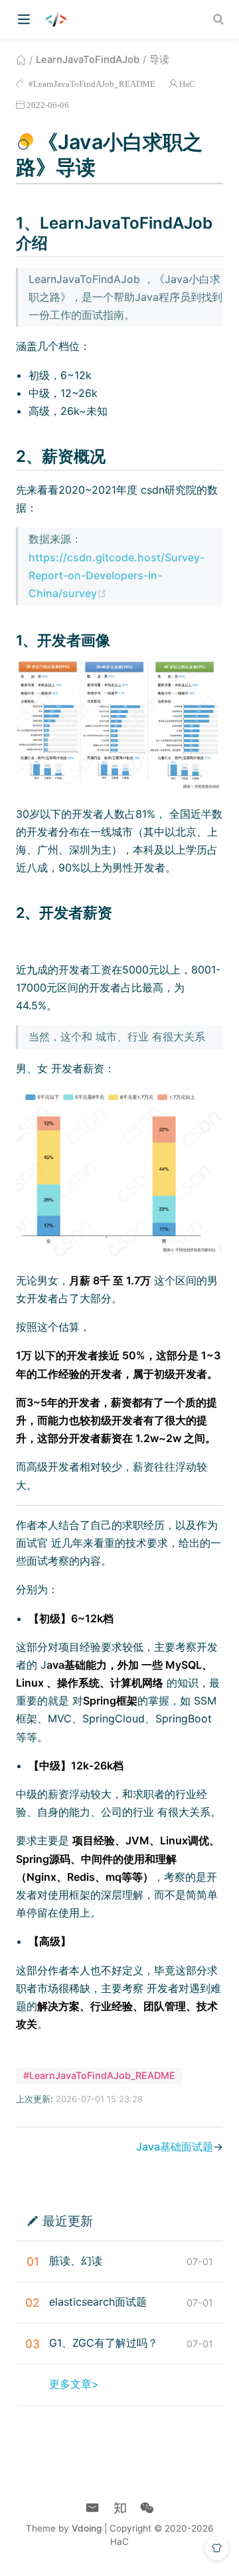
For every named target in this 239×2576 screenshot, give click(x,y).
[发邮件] (93, 2508)
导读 (159, 60)
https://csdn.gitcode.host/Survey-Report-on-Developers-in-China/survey (117, 575)
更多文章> (74, 2384)
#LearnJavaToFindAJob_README (91, 84)
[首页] (21, 60)
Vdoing (87, 2528)
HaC (187, 84)
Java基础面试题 (175, 2147)
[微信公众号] (147, 2508)
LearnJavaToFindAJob (88, 60)
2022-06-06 (48, 105)
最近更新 (68, 2220)
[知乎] (120, 2508)
